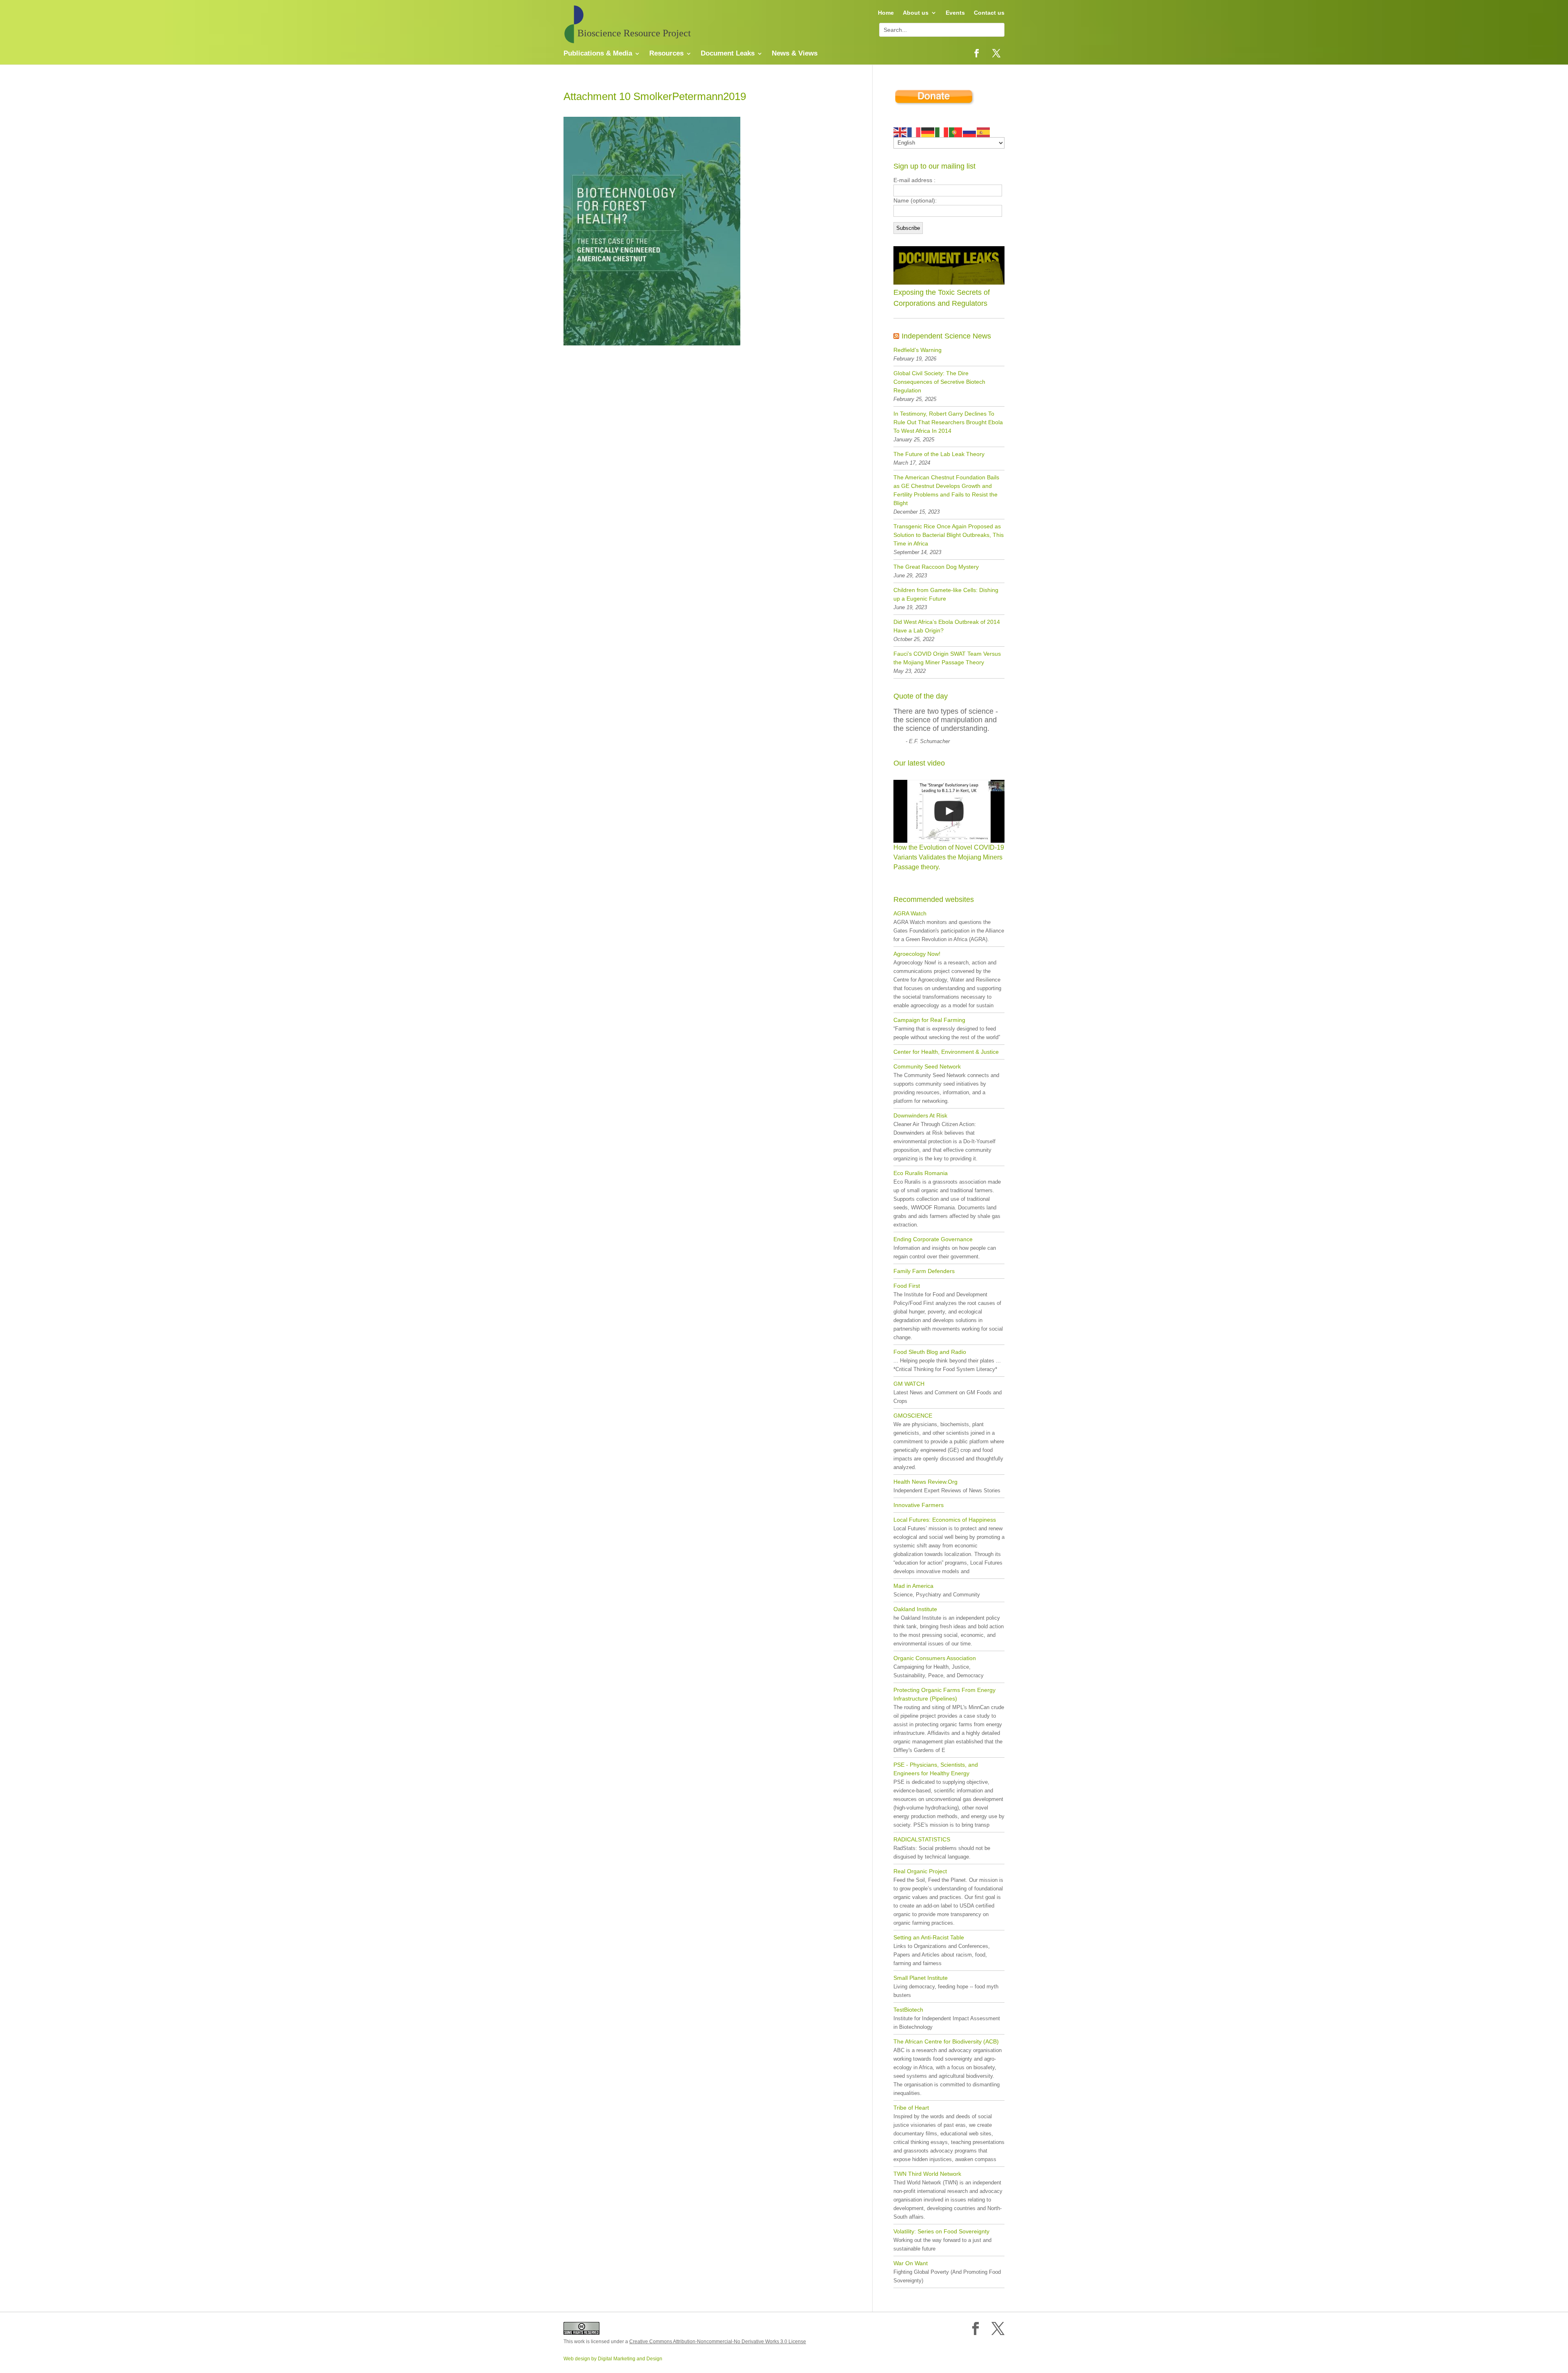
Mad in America (913, 1586)
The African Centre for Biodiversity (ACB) (946, 2041)
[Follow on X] (996, 53)
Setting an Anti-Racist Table (929, 1937)
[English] (900, 131)
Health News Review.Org (925, 1482)
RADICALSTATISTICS (922, 1839)
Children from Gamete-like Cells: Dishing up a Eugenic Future (946, 594)
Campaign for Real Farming (929, 1020)
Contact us (989, 13)
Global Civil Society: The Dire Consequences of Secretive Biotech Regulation (939, 382)
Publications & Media (598, 54)
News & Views (795, 54)
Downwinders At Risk (920, 1115)
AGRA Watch (910, 913)
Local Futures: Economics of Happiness (945, 1520)
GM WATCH (909, 1384)
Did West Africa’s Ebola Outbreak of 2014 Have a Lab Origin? (947, 626)
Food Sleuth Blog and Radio (930, 1352)
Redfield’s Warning (918, 350)
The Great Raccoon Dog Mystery (936, 567)
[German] (928, 131)
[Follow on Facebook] (977, 53)
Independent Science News (946, 336)
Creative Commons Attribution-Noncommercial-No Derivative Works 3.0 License (718, 2342)
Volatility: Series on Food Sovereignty (941, 2231)
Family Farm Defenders (924, 1271)
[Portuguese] (956, 131)
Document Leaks (728, 54)
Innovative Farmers (919, 1505)
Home (886, 13)
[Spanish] (984, 131)
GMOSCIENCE (913, 1416)
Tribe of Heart (911, 2108)
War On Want (911, 2263)
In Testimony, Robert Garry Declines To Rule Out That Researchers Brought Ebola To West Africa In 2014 (948, 422)
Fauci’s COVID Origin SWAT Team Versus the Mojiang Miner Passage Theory (947, 658)
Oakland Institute (915, 1609)
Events (955, 13)
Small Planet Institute (921, 1978)
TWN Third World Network (927, 2174)
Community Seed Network (927, 1066)
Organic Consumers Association (935, 1658)
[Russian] (970, 131)
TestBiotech (908, 2010)
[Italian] (942, 131)
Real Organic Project (920, 1871)
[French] (914, 131)
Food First (907, 1286)
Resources (666, 54)
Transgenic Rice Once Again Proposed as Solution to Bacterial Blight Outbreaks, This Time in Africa (949, 535)
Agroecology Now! (917, 954)
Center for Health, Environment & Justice (946, 1052)
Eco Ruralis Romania (921, 1173)
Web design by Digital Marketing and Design (613, 2359)
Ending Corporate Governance (933, 1239)
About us (916, 13)
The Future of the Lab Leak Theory (939, 454)
